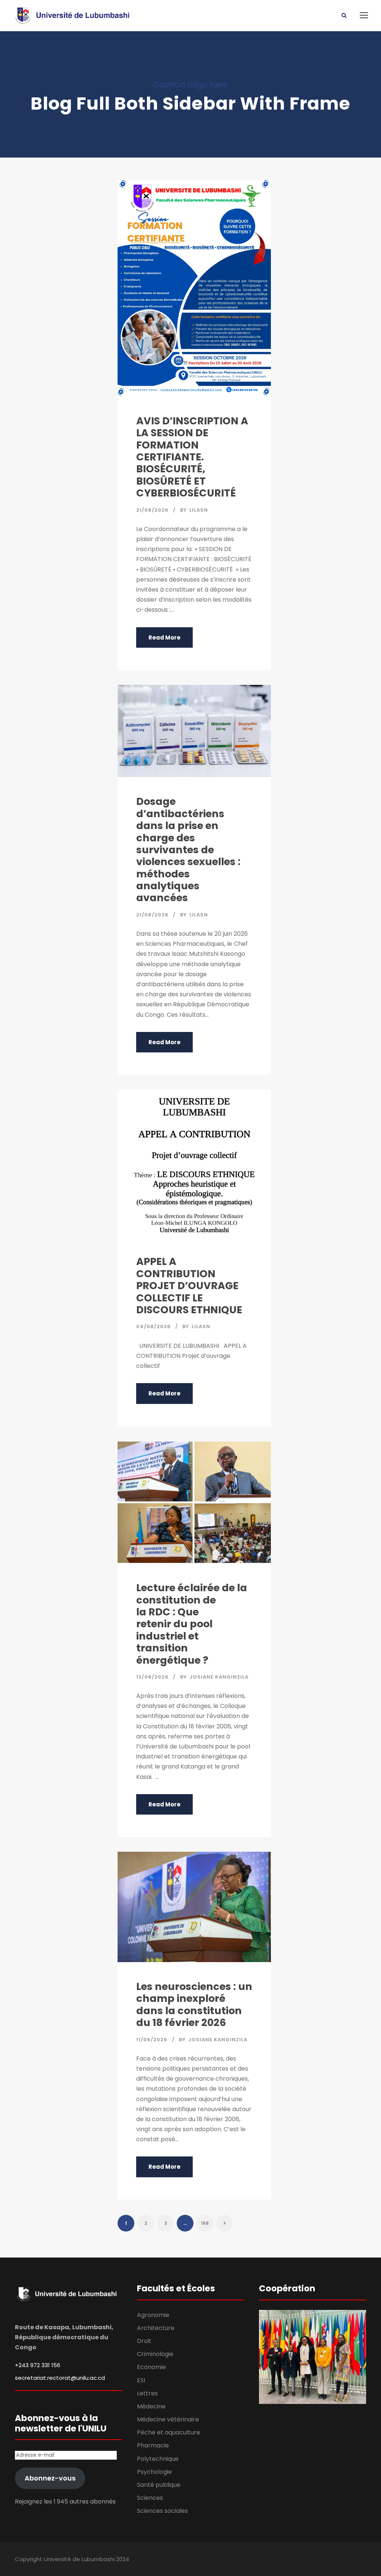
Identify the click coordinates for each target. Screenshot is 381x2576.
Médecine (151, 2406)
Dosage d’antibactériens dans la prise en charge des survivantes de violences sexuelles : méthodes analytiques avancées (188, 850)
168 (205, 2223)
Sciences (150, 2498)
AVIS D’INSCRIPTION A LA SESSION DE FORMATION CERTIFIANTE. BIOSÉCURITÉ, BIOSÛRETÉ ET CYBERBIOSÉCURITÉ (192, 457)
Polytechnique (158, 2459)
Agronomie (153, 2315)
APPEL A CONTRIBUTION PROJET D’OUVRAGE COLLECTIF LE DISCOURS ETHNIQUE (189, 1286)
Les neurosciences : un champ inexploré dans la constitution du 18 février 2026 (194, 2004)
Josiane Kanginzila (219, 1677)
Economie (151, 2367)
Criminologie (155, 2354)
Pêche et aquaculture (169, 2432)
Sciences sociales (162, 2511)
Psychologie (154, 2472)
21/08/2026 (152, 510)
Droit (144, 2341)
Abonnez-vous (50, 2478)
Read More (164, 637)
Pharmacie (153, 2445)
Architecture (156, 2328)
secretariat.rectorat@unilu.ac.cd (60, 2378)
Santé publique (159, 2485)
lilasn (199, 510)
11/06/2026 (152, 2040)
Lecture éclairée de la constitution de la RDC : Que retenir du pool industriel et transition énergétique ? (192, 1624)
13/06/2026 (152, 1677)
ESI (141, 2380)
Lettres (147, 2393)
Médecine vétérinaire (168, 2419)
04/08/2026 (153, 1326)
